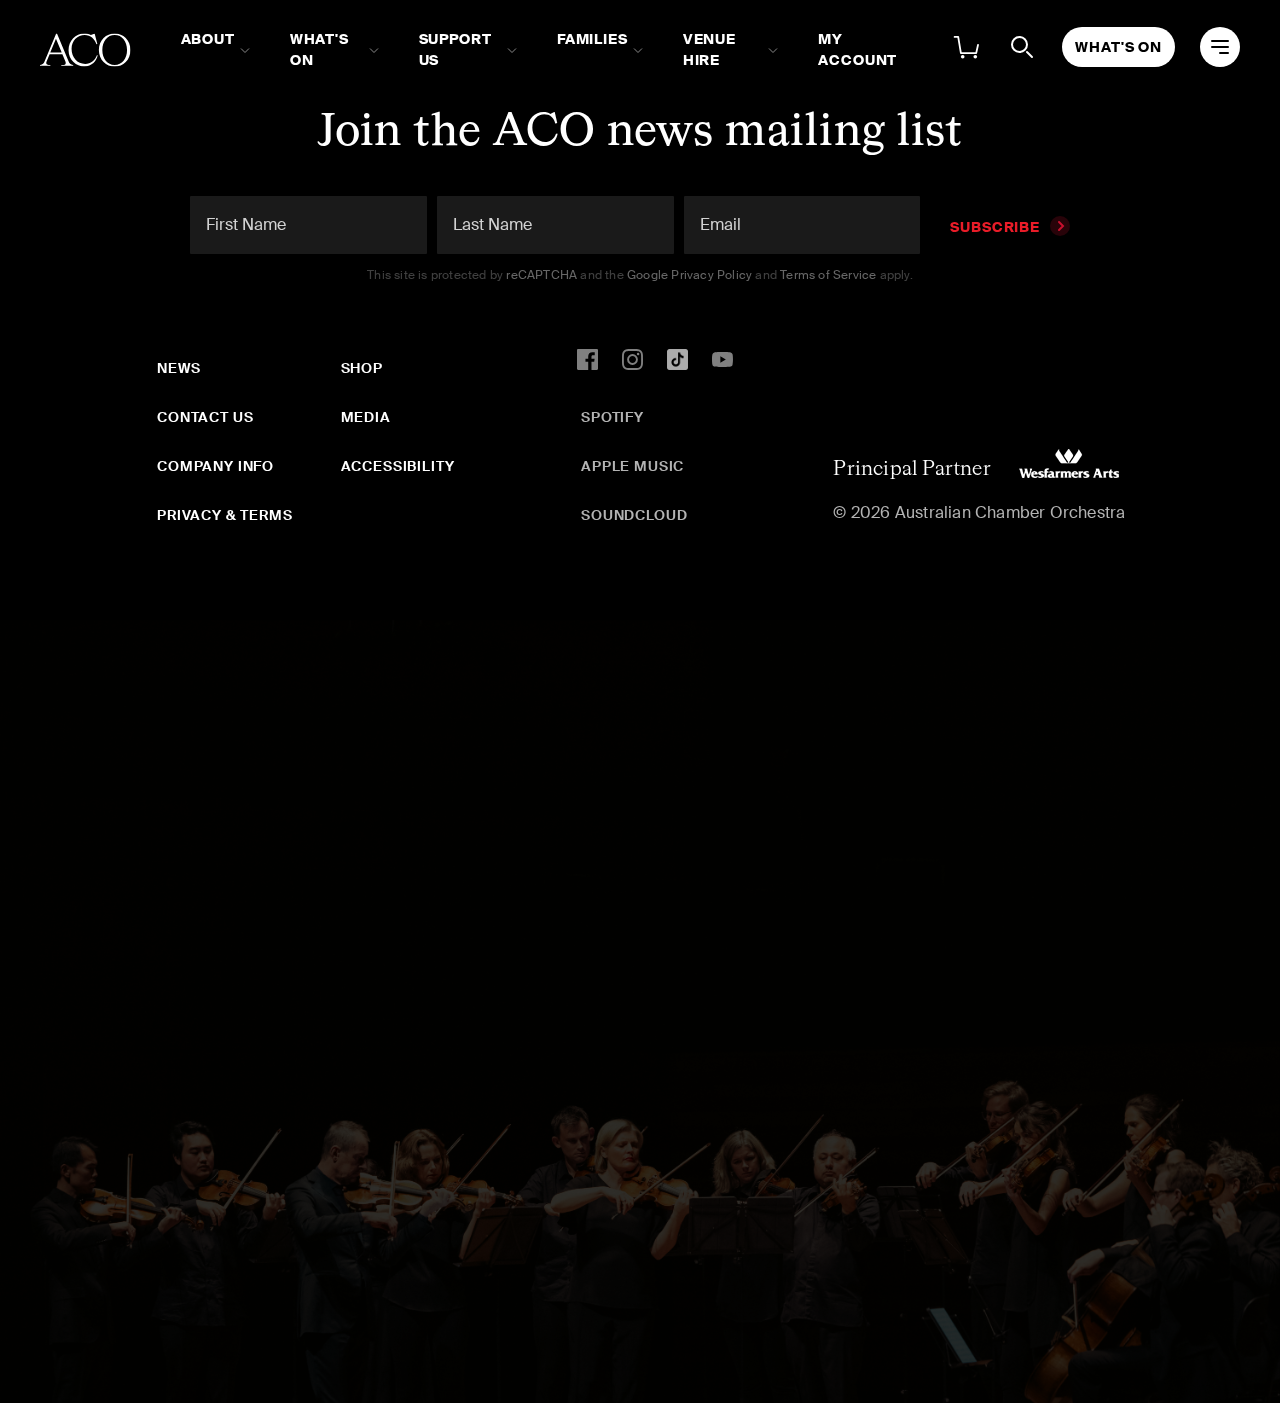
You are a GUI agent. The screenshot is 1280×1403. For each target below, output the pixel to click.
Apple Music (632, 466)
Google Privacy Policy (689, 275)
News (178, 368)
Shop (362, 368)
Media (366, 417)
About (208, 39)
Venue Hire (709, 49)
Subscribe (995, 227)
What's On (319, 49)
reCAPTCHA (541, 275)
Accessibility (398, 466)
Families (592, 39)
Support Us (455, 49)
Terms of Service (828, 275)
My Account (857, 49)
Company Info (215, 466)
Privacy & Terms (225, 515)
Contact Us (205, 417)
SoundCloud (634, 515)
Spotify (612, 417)
